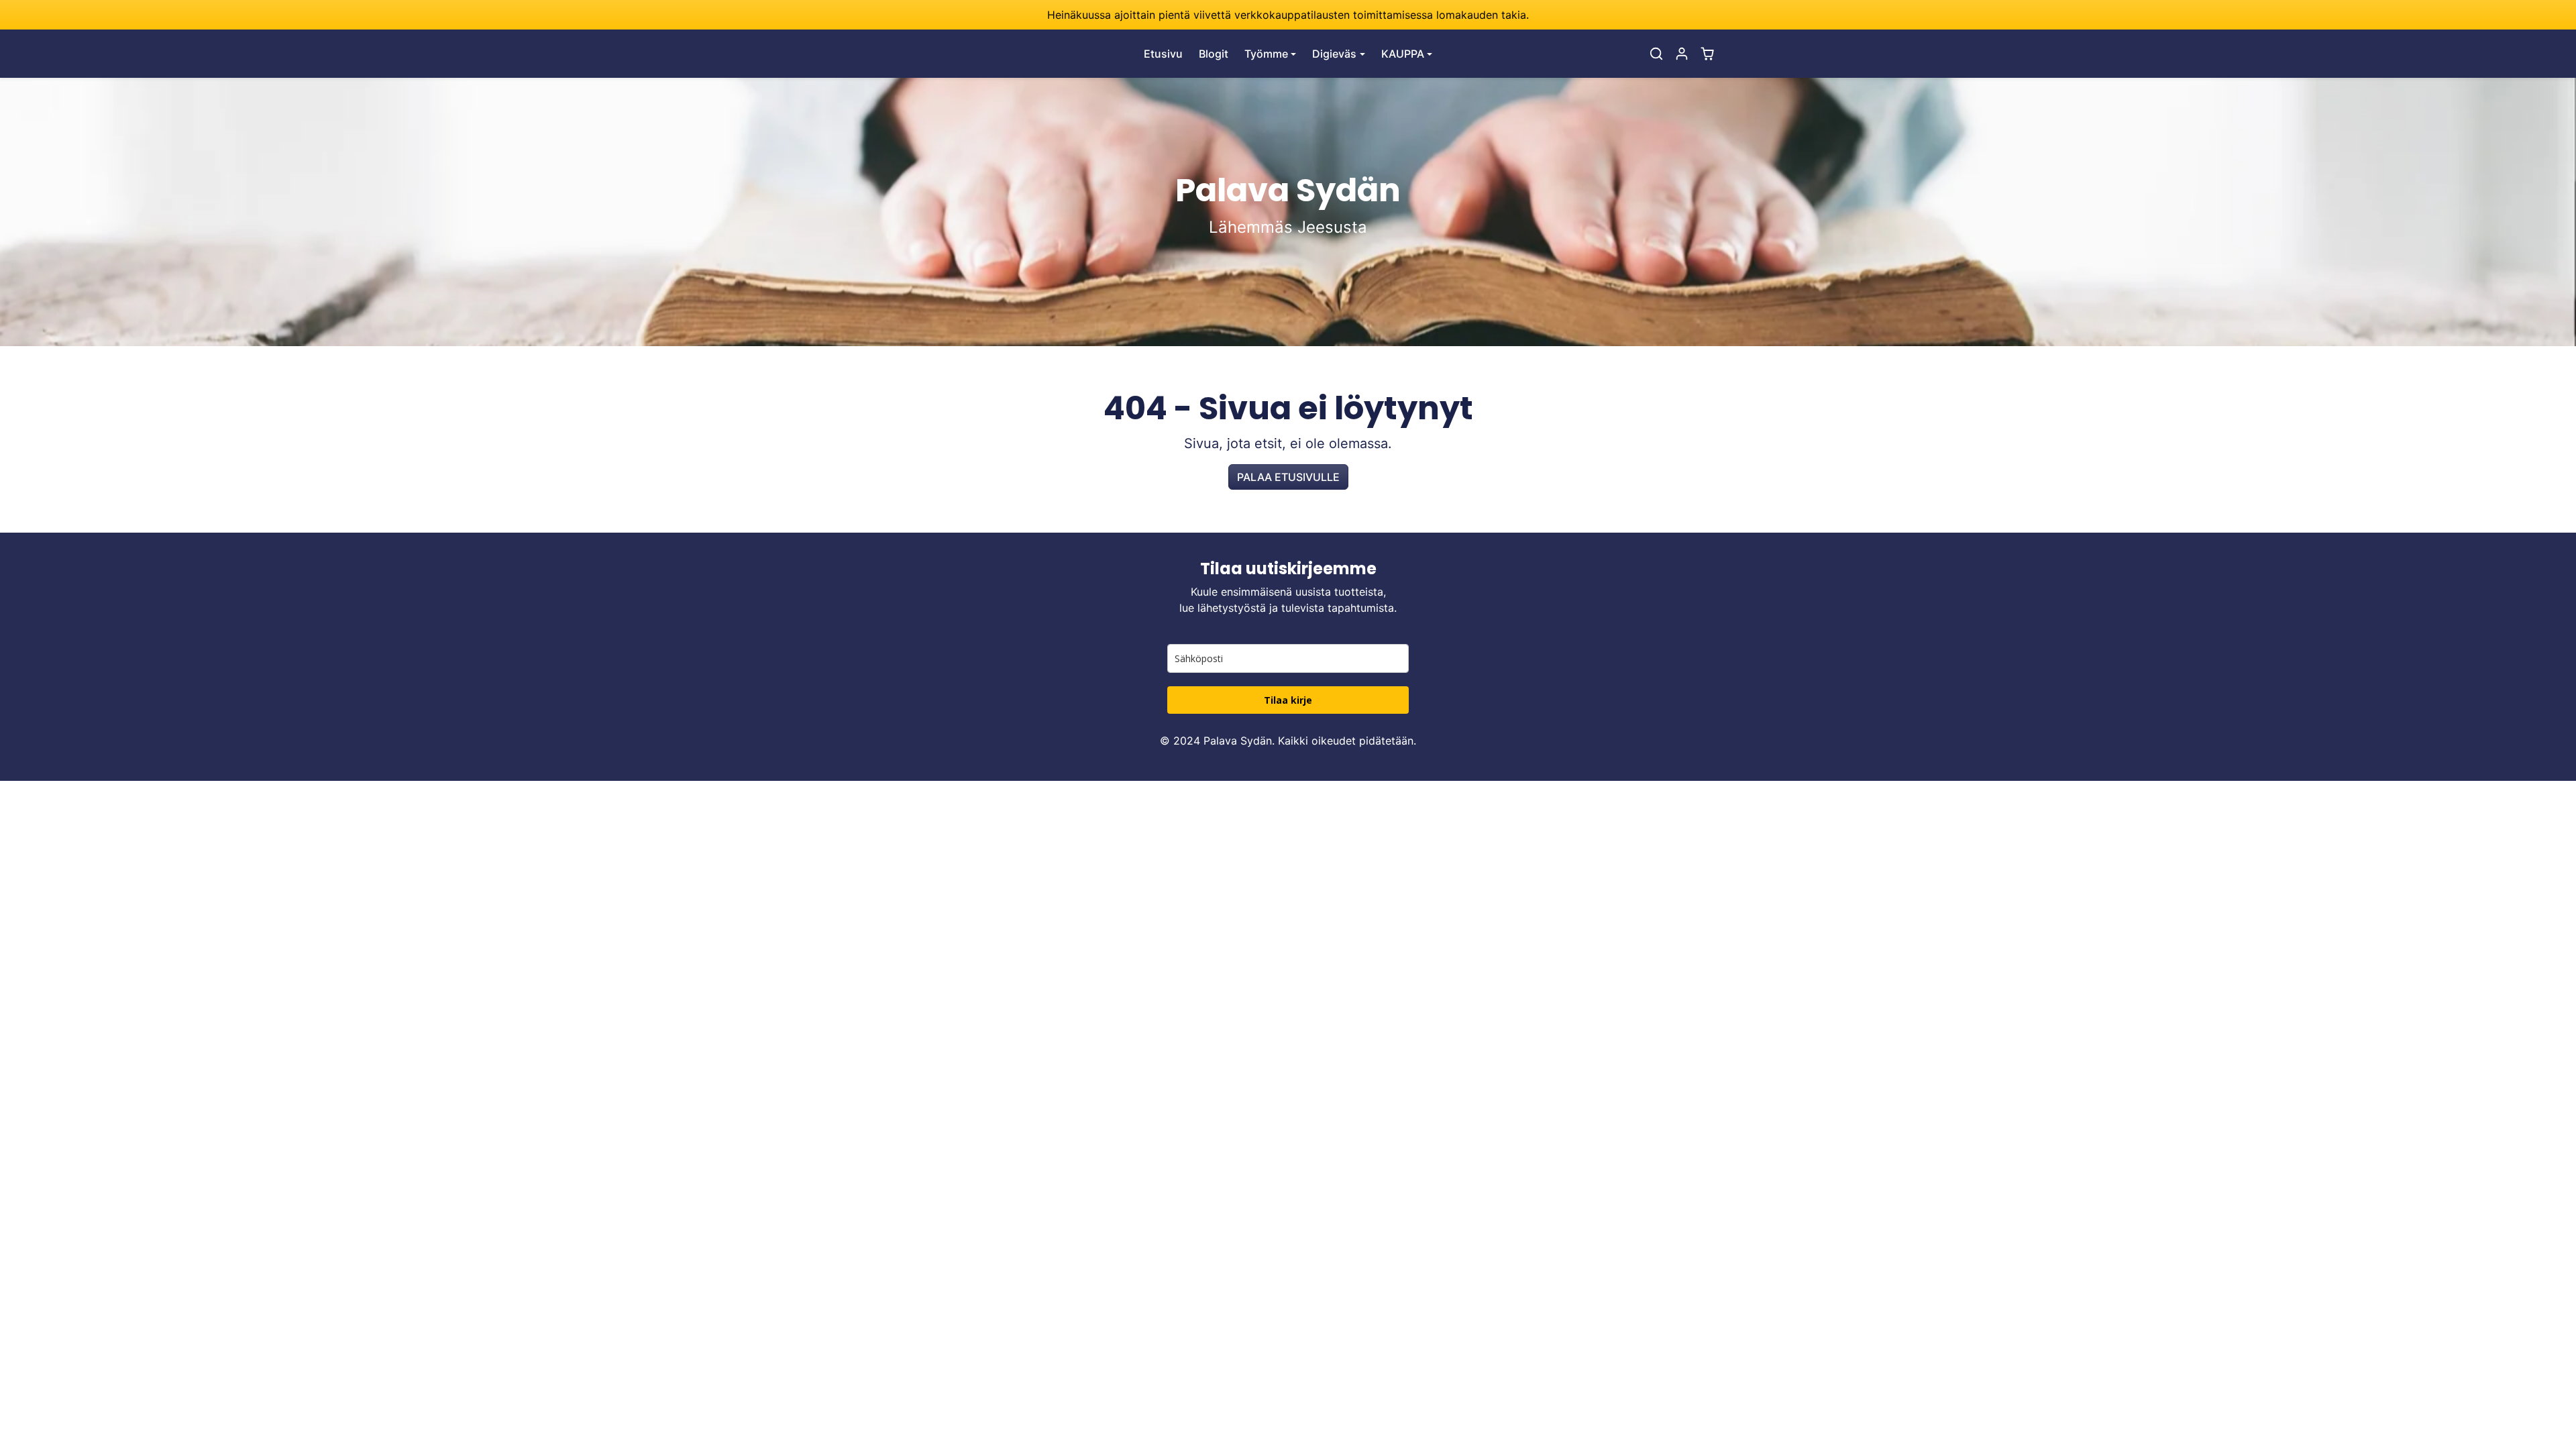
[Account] (1682, 54)
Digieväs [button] (1334, 54)
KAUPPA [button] (1403, 54)
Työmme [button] (1266, 54)
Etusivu (1163, 54)
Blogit (1214, 54)
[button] (1656, 54)
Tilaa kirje (1288, 700)
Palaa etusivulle (1288, 477)
